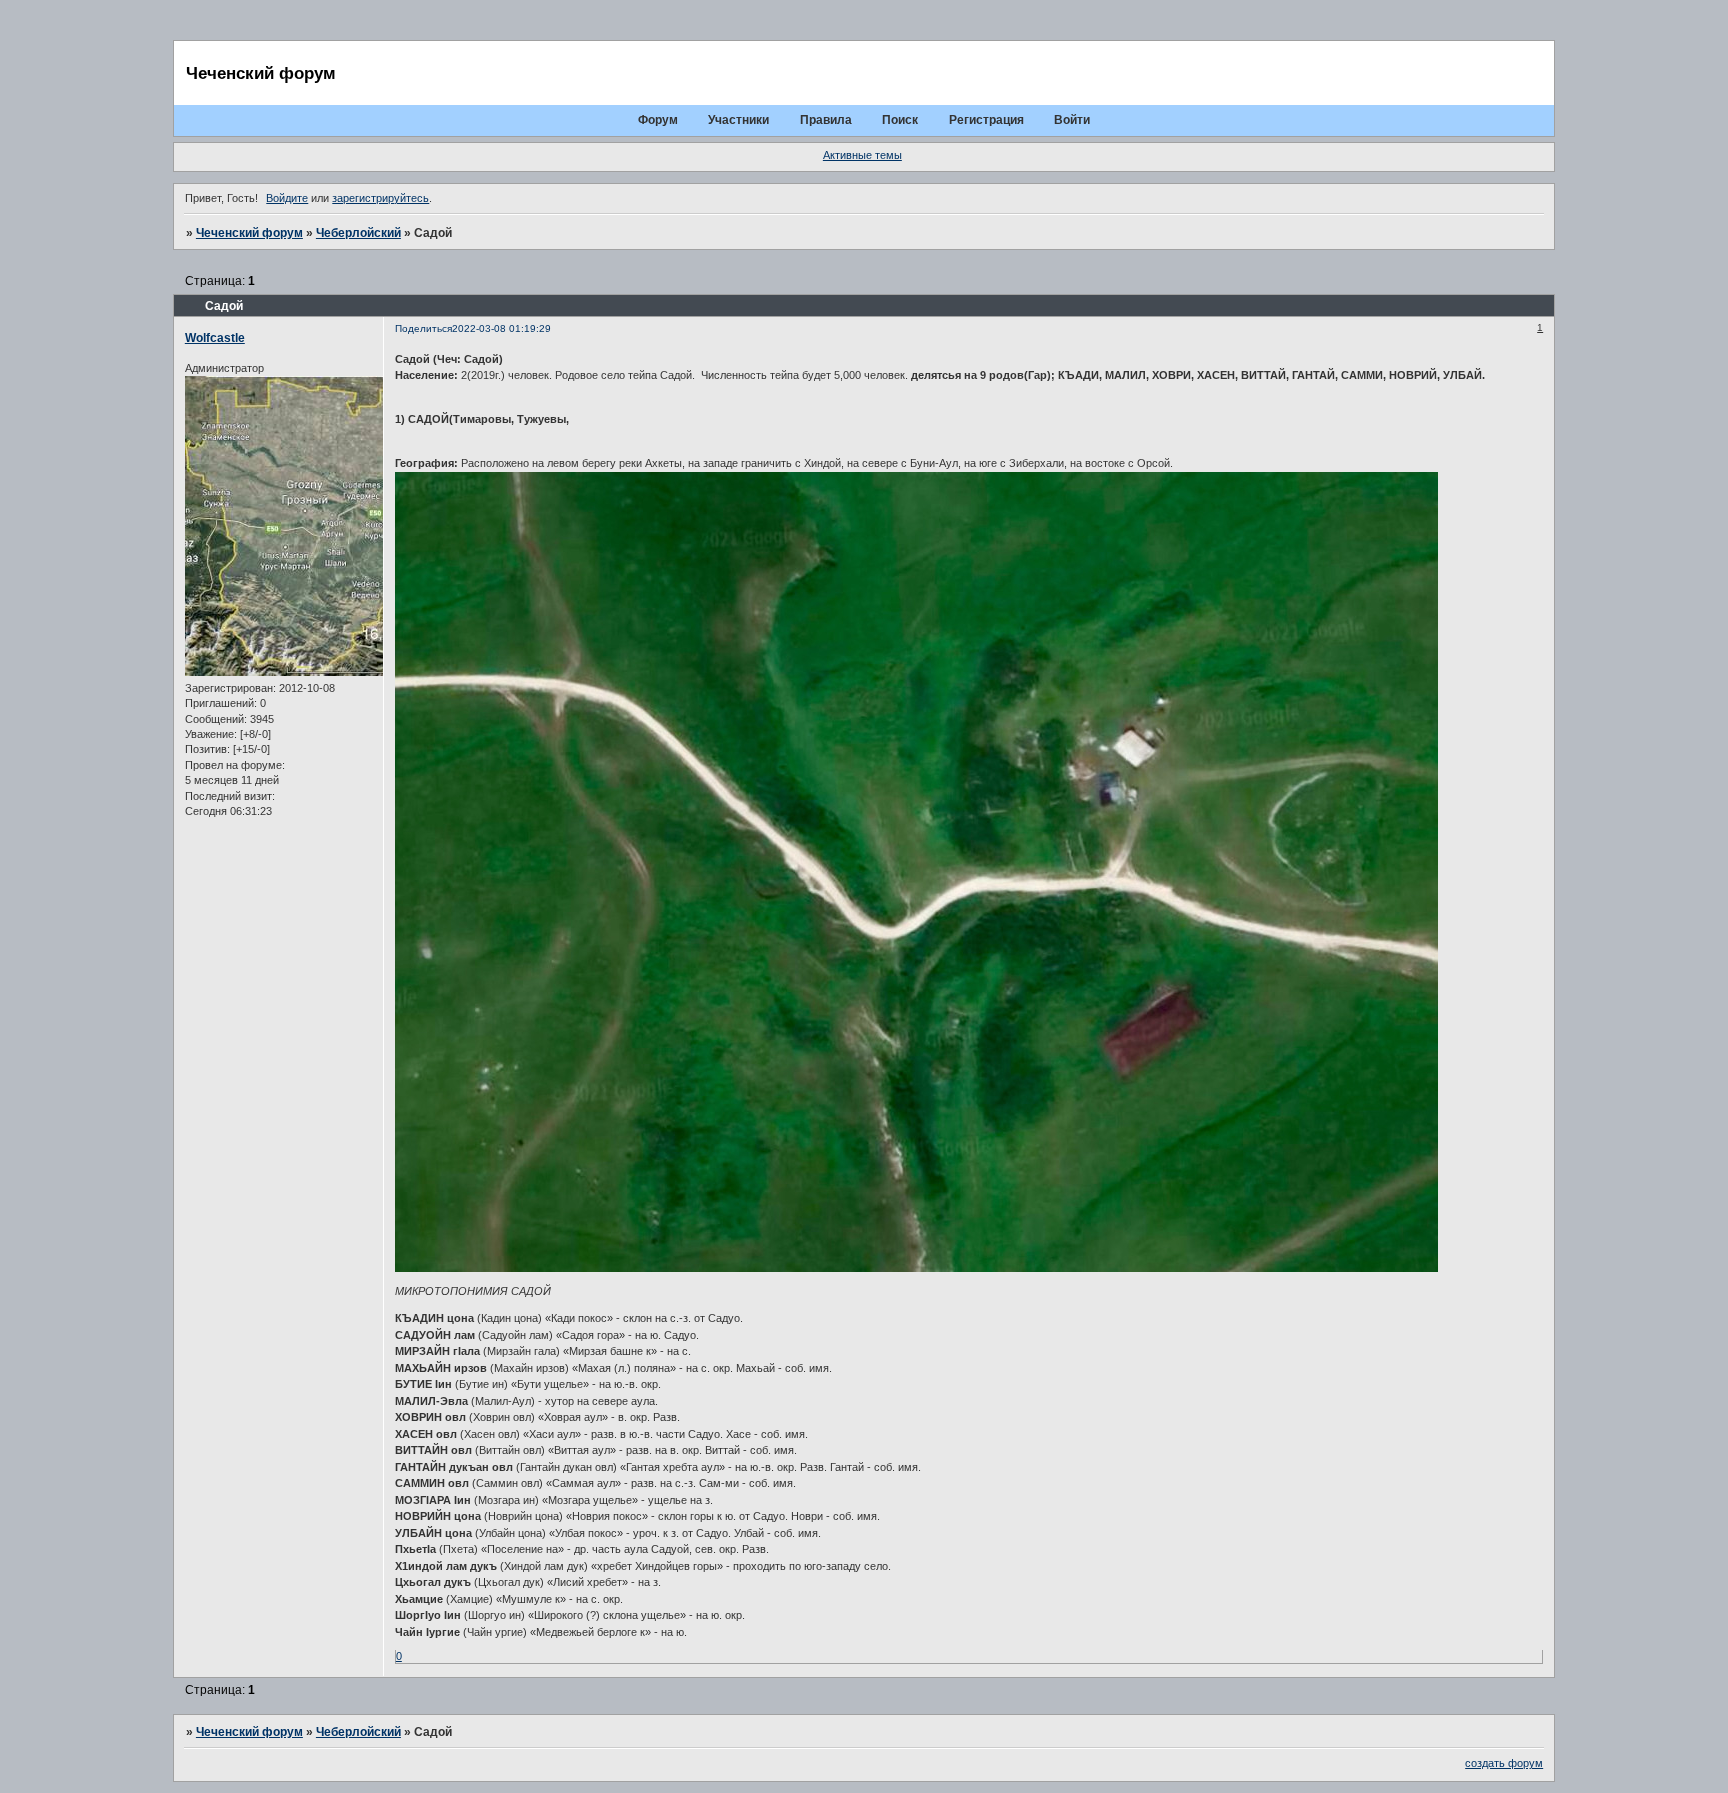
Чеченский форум (249, 233)
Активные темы (862, 155)
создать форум (1504, 1763)
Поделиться (423, 328)
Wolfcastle (215, 338)
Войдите (287, 198)
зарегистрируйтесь (380, 198)
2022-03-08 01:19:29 (501, 328)
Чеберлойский (358, 233)
